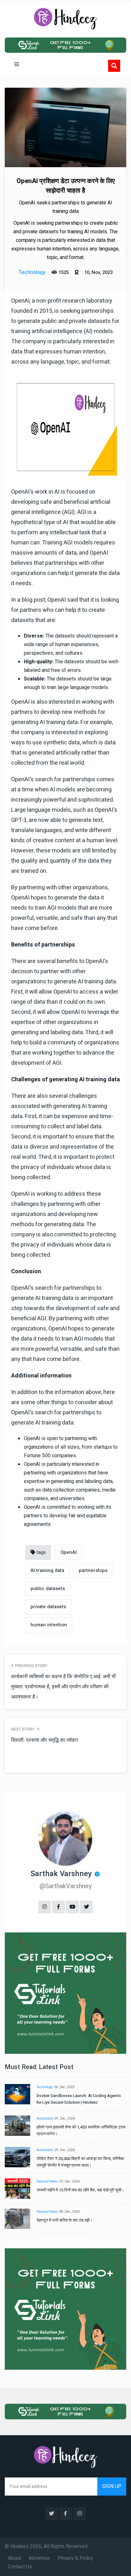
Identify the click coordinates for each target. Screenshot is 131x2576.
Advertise (39, 2558)
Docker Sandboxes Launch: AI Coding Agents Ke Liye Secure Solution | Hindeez (79, 2099)
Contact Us (20, 2567)
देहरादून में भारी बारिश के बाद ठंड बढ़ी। (65, 2220)
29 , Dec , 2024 (65, 2119)
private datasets (48, 1607)
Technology (45, 2087)
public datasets (48, 1589)
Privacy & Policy (75, 2558)
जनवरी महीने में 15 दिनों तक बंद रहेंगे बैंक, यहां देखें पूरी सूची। (80, 2190)
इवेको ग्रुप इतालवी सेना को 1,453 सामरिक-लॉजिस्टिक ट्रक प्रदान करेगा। (81, 2130)
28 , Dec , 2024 (69, 2212)
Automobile (45, 2119)
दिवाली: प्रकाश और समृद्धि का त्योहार (45, 1740)
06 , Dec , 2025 (64, 2087)
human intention (49, 1625)
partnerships (93, 1570)
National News (47, 2182)
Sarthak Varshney (61, 1874)
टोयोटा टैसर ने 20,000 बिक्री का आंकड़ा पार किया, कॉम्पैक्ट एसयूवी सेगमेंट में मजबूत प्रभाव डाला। (80, 2162)
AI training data (47, 1570)
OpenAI (69, 1552)
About (14, 2558)
